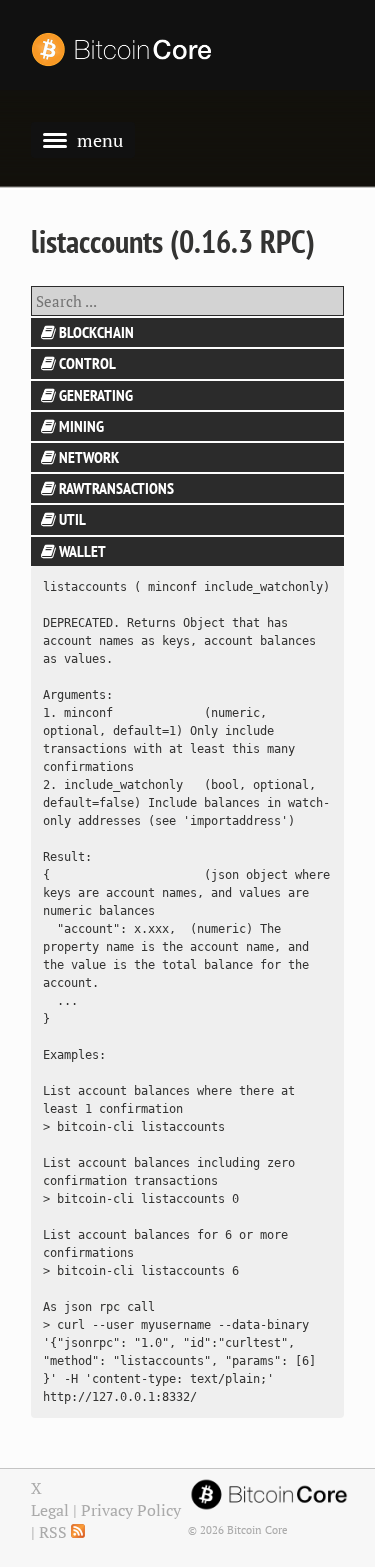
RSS (55, 1532)
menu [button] (100, 140)
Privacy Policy (131, 1510)
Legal (50, 1510)
